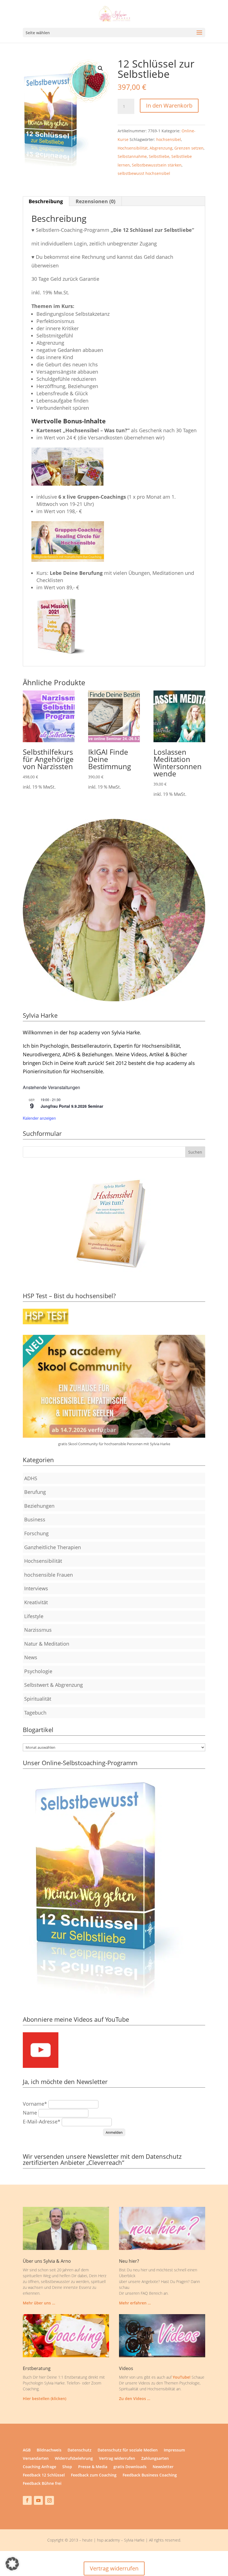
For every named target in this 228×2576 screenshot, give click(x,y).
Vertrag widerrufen (117, 2459)
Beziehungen (39, 1506)
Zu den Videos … (135, 2399)
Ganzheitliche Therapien (53, 1547)
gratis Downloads (130, 2467)
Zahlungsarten (155, 2459)
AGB (27, 2450)
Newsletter (163, 2467)
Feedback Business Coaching (150, 2475)
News (31, 1657)
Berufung (35, 1492)
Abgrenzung (161, 148)
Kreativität (36, 1602)
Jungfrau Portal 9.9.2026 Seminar (72, 1106)
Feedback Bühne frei (42, 2484)
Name (30, 2113)
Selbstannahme (132, 156)
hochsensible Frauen (49, 1575)
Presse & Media (93, 2467)
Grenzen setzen (189, 148)
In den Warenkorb (169, 105)
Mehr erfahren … (135, 2303)
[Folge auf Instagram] (49, 2500)
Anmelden (114, 2132)
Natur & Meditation (47, 1644)
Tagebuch (35, 1713)
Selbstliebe (159, 156)
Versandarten (36, 2459)
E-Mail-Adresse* (42, 2122)
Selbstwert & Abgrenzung (54, 1685)
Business (35, 1519)
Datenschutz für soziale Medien (128, 2450)
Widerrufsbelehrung (74, 2459)
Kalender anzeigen (39, 1118)
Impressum (174, 2450)
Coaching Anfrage (39, 2467)
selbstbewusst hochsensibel (144, 173)
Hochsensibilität (133, 148)
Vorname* (35, 2104)
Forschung (36, 1533)
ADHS (31, 1478)
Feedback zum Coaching (94, 2475)
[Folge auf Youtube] (38, 2500)
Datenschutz (80, 2450)
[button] (100, 68)
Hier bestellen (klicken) (44, 2399)
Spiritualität (38, 1699)
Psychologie (38, 1671)
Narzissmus (38, 1630)
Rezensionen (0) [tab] (96, 201)
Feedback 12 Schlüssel (44, 2475)
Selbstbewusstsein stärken (157, 165)
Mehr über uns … (39, 2303)
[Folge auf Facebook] (27, 2500)
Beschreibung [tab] (46, 201)
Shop (67, 2467)
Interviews (36, 1588)
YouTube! (182, 2377)
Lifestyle (34, 1616)
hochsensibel (169, 139)
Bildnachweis (49, 2450)
